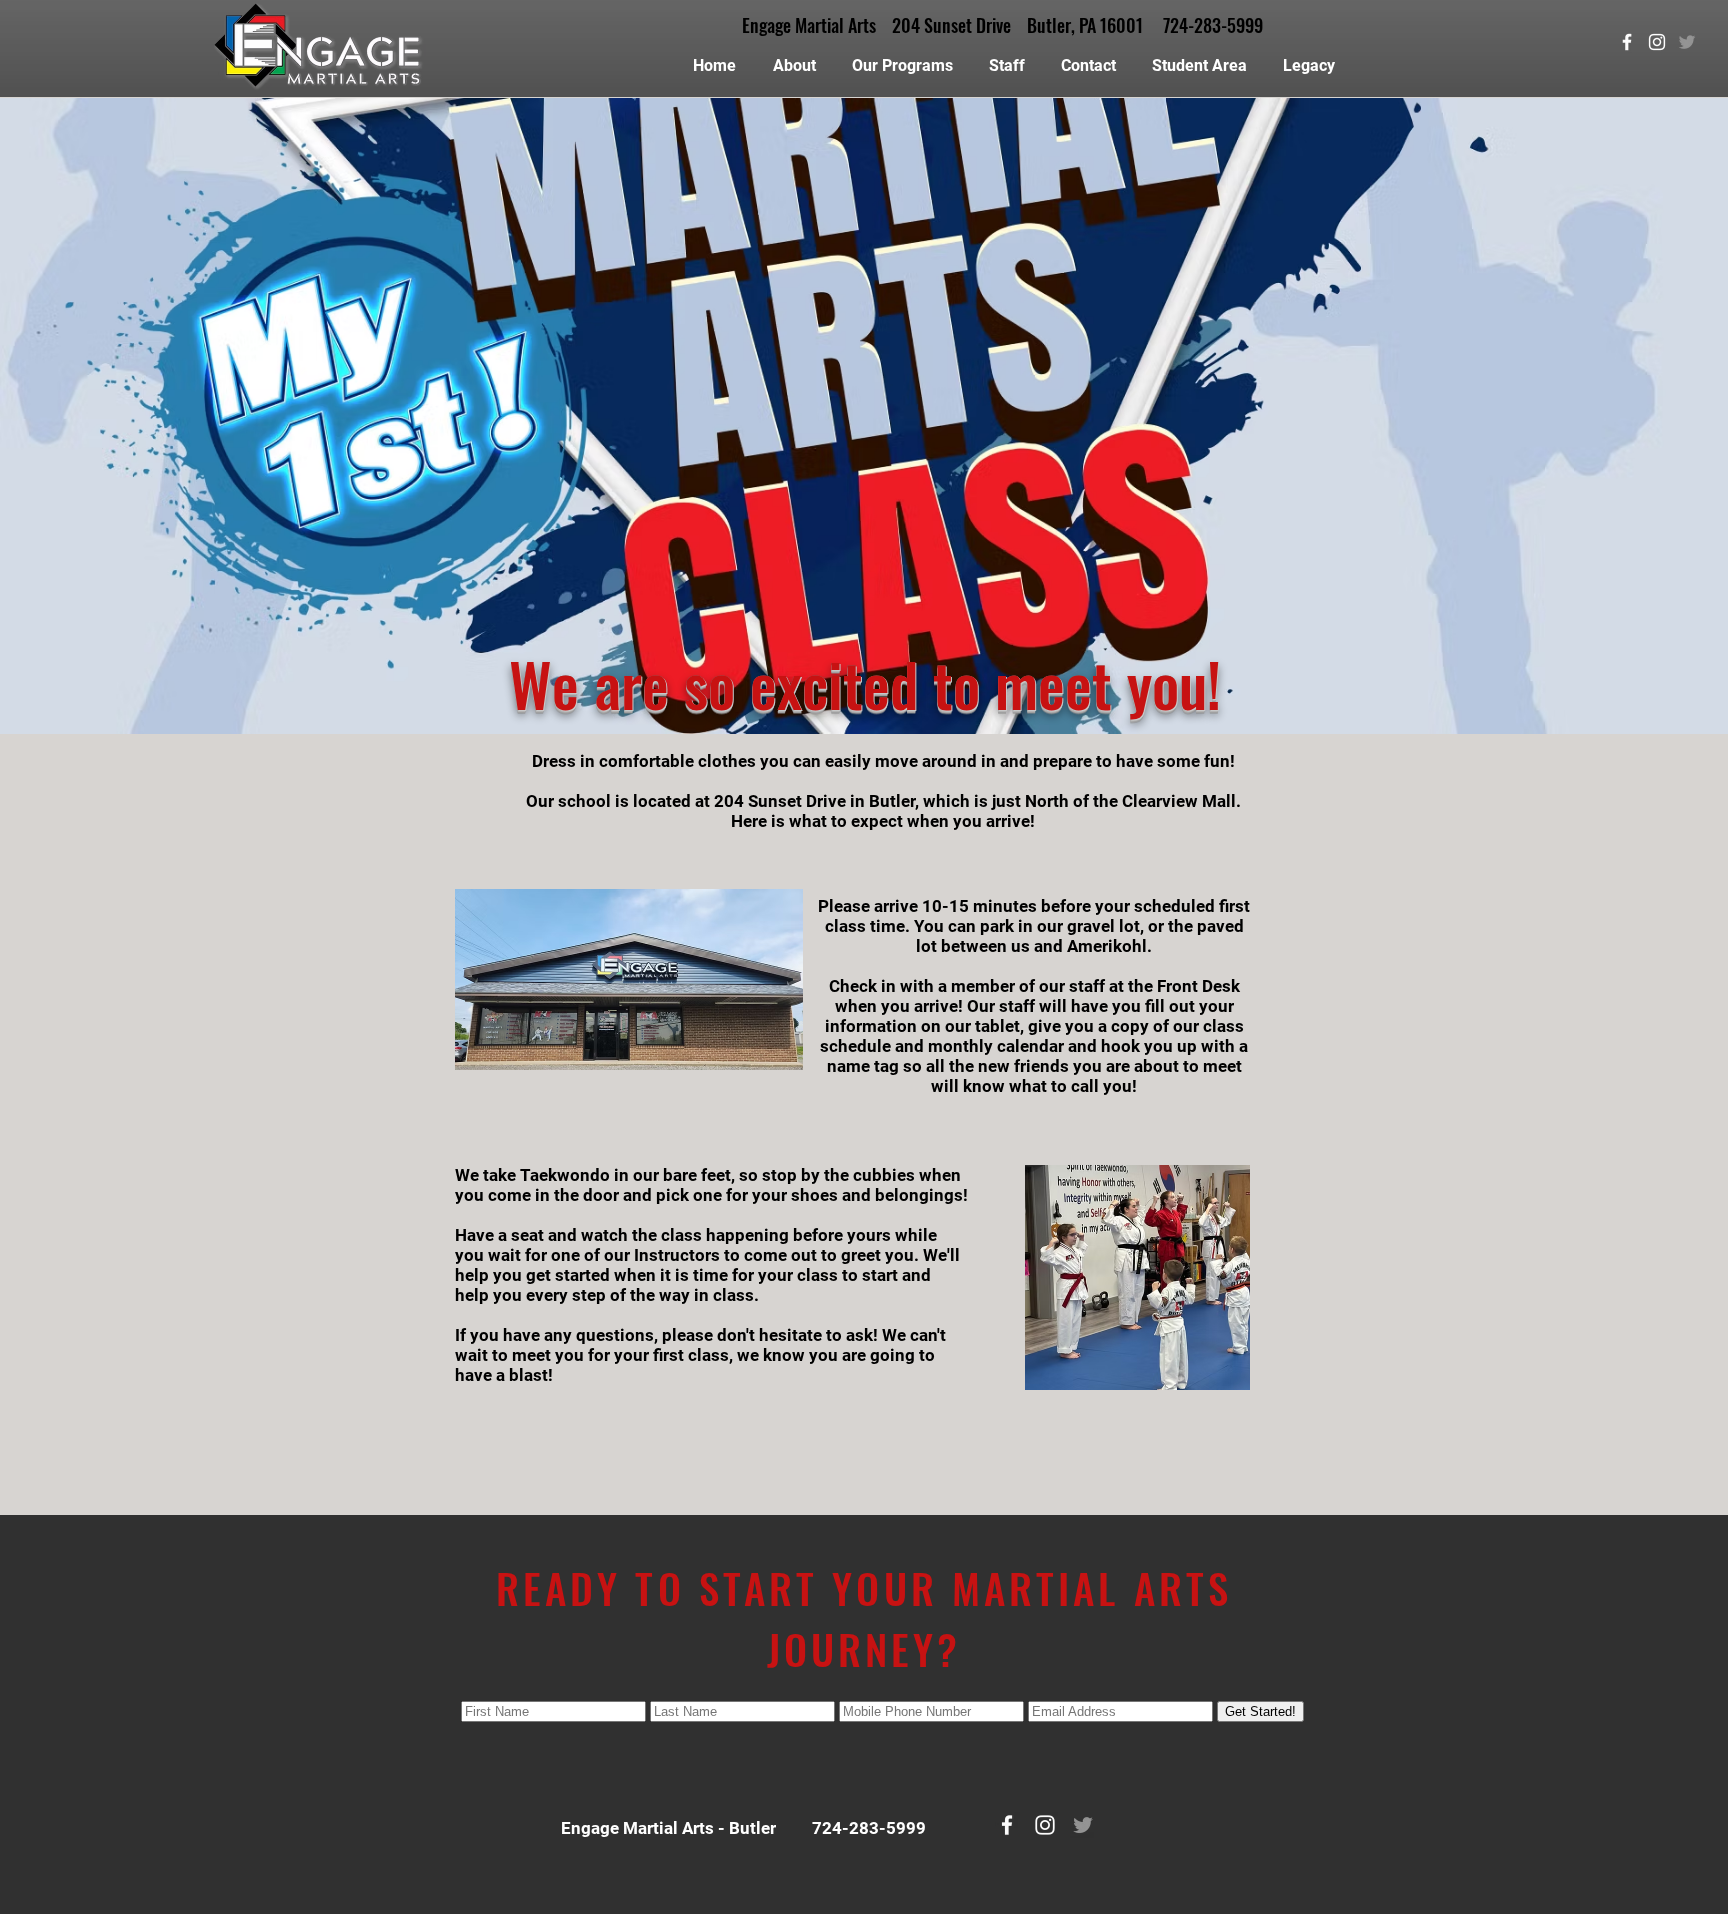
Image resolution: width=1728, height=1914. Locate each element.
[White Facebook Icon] (1627, 42)
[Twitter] (1687, 42)
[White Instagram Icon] (1657, 42)
